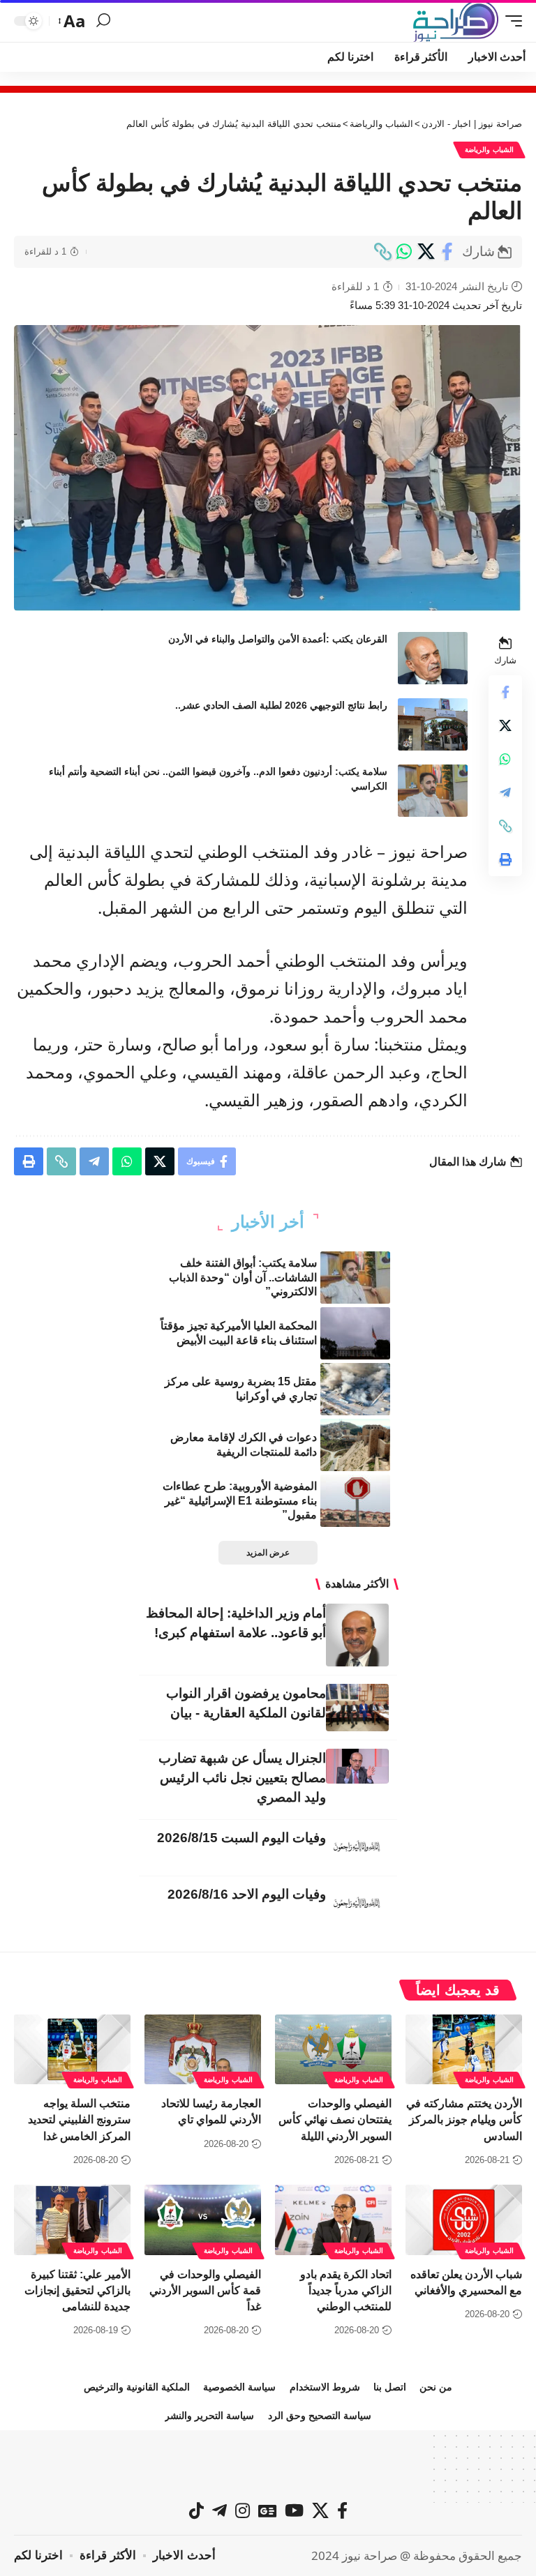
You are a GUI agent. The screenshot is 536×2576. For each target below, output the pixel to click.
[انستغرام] (243, 2510)
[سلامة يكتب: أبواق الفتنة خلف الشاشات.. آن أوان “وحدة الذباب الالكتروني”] (355, 1278)
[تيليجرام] (219, 2510)
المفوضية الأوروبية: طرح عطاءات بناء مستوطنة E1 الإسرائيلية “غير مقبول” (240, 1501)
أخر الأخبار (268, 1222)
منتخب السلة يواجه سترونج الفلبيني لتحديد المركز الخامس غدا (79, 2119)
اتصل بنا (390, 2387)
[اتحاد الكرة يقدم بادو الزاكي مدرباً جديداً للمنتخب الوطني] (333, 2220)
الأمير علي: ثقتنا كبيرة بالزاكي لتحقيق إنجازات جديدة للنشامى (77, 2290)
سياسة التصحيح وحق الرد (320, 2416)
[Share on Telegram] (505, 792)
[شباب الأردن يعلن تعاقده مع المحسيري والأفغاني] (464, 2220)
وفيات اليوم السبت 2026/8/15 (241, 1838)
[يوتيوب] (294, 2510)
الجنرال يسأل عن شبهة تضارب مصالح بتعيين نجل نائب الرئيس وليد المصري (242, 1778)
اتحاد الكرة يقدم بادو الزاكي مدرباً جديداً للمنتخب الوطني (346, 2290)
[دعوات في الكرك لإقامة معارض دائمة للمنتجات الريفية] (355, 1445)
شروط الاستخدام (325, 2387)
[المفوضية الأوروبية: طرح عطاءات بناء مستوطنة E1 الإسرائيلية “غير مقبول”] (355, 1501)
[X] (320, 2510)
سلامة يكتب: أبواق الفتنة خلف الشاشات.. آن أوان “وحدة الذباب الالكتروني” (243, 1278)
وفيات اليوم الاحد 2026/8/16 (247, 1894)
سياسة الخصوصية (239, 2387)
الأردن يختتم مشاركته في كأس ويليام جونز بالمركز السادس (464, 2119)
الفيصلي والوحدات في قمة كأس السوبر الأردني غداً (205, 2290)
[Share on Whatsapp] (404, 252)
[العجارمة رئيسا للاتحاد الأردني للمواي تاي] (203, 2049)
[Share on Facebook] (447, 252)
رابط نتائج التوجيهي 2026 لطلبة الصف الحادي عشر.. (281, 705)
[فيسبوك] (342, 2510)
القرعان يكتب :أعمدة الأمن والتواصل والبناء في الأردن (278, 639)
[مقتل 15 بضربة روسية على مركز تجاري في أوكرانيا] (355, 1389)
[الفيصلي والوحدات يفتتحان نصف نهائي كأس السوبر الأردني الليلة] (333, 2049)
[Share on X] (426, 252)
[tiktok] (196, 2510)
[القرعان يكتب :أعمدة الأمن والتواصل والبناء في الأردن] (433, 658)
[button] (510, 21)
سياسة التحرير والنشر (209, 2416)
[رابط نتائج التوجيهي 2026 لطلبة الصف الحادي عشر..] (433, 724)
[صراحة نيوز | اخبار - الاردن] (456, 21)
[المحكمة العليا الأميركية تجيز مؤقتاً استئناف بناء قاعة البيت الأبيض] (355, 1333)
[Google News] (267, 2510)
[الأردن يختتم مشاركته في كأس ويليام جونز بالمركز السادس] (464, 2049)
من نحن (436, 2387)
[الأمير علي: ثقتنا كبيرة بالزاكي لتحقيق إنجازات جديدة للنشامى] (72, 2220)
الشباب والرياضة (489, 150)
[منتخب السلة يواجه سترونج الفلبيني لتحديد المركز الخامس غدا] (72, 2049)
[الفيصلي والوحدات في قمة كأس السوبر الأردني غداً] (203, 2220)
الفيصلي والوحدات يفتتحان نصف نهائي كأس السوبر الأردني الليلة (335, 2119)
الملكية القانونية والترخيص (137, 2387)
